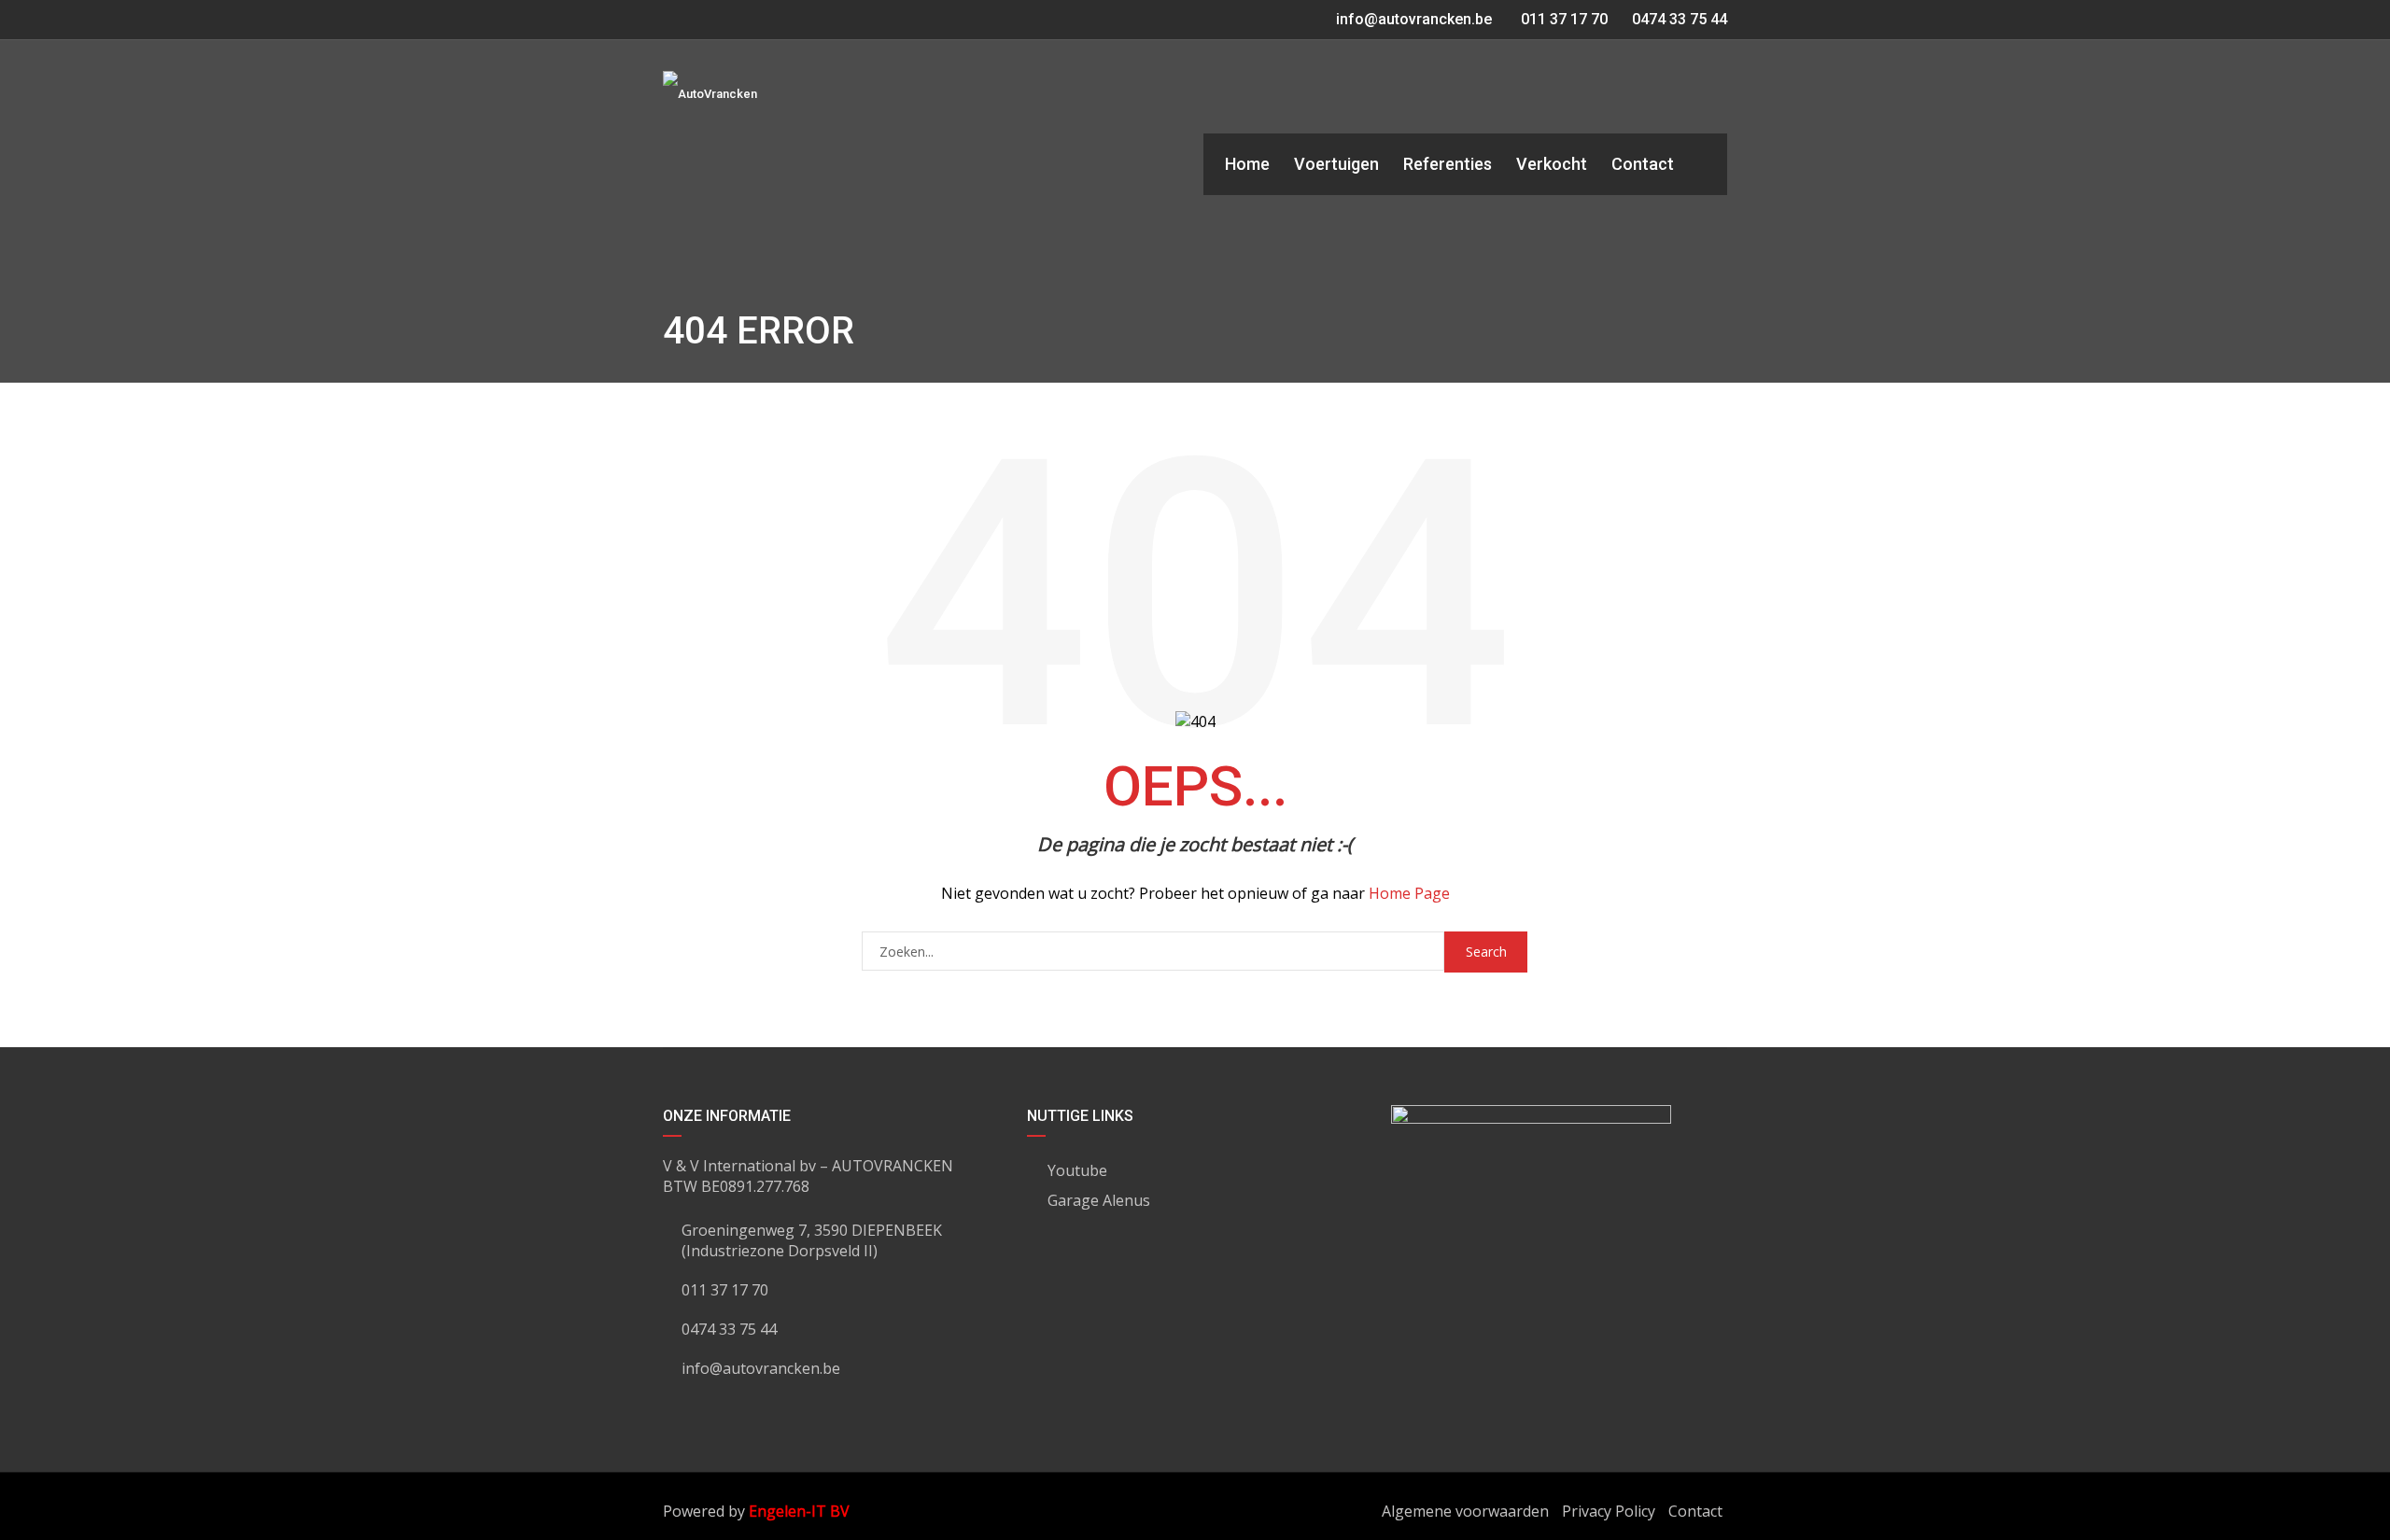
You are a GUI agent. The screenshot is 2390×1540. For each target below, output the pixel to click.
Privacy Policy (1609, 1511)
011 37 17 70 (1562, 19)
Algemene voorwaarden (1465, 1511)
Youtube (1077, 1170)
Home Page (1409, 893)
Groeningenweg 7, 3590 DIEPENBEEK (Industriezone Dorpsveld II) (812, 1240)
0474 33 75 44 (1678, 19)
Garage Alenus (1099, 1200)
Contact (1695, 1511)
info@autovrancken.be (1414, 19)
